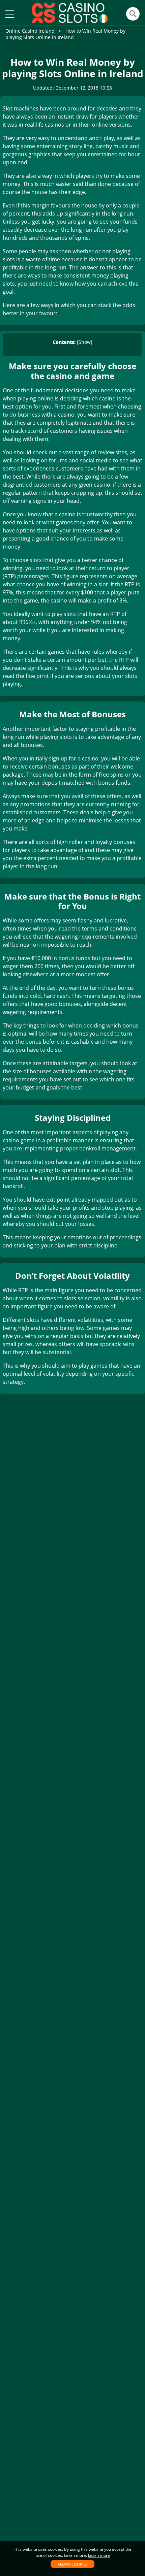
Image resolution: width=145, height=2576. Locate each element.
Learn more (99, 2555)
